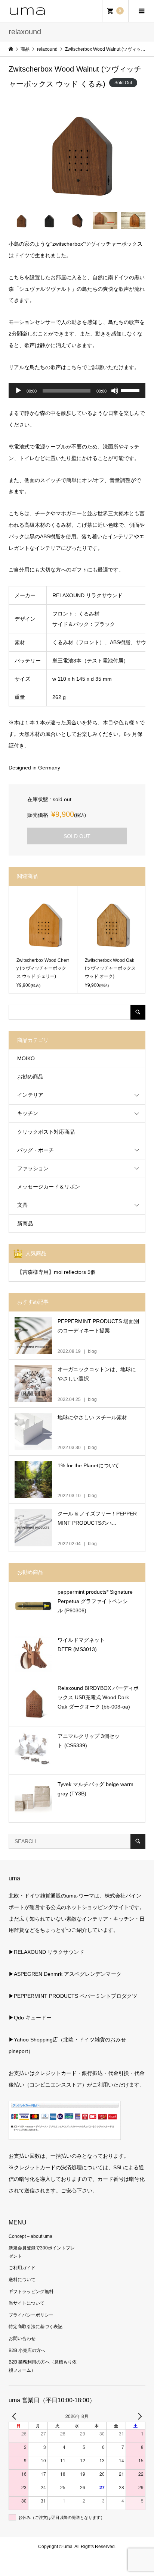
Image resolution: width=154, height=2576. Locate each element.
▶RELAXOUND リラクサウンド (46, 1952)
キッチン (28, 1113)
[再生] (18, 391)
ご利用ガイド (22, 2268)
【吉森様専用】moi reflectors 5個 (56, 1272)
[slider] (131, 390)
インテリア (30, 1095)
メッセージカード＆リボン (49, 1187)
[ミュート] (115, 391)
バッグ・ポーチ (36, 1150)
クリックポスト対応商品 (46, 1132)
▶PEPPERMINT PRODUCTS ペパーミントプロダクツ (73, 1996)
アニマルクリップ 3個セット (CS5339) (89, 1741)
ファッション (33, 1168)
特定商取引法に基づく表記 (36, 2327)
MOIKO (26, 1058)
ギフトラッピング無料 (31, 2292)
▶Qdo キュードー (30, 2018)
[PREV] (16, 2416)
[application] (77, 391)
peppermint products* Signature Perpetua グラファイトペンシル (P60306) (95, 1601)
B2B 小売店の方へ (27, 2350)
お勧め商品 (30, 1077)
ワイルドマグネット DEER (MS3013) (81, 1645)
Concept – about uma (30, 2236)
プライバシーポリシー (31, 2315)
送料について (22, 2280)
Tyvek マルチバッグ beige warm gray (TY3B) (96, 1789)
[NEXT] (138, 2416)
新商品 (25, 1224)
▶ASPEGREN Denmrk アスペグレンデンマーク (65, 1974)
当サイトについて (27, 2303)
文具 (22, 1205)
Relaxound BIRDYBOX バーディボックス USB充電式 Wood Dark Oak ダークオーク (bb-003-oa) (98, 1697)
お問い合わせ (22, 2339)
